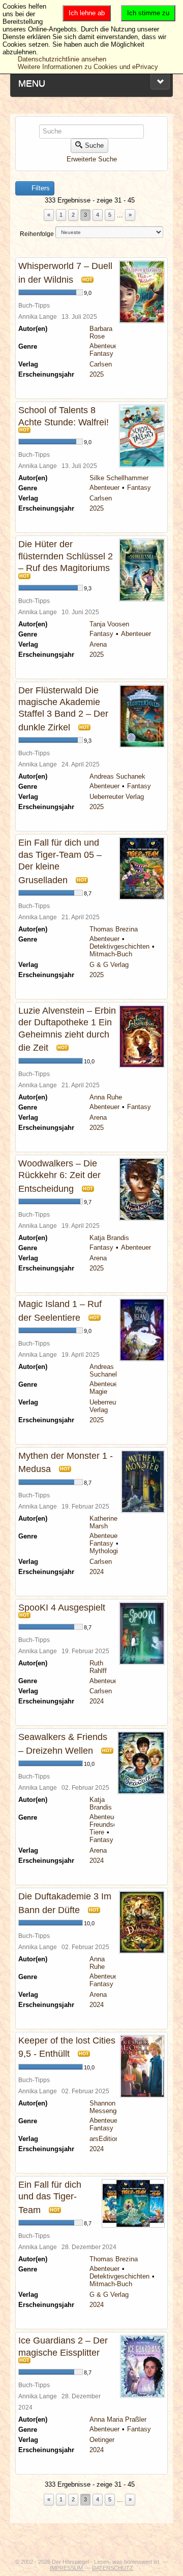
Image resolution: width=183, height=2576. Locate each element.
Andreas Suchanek (117, 776)
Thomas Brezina (114, 929)
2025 (97, 374)
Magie (98, 1392)
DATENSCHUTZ (113, 2568)
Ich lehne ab (87, 13)
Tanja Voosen (109, 624)
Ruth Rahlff (98, 1667)
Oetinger (102, 2440)
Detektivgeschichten (119, 946)
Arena (98, 644)
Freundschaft (109, 1825)
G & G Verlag (109, 965)
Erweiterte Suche (92, 159)
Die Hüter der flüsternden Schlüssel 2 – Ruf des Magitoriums (66, 556)
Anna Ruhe (106, 1097)
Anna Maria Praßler (118, 2419)
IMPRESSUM (67, 2568)
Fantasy (101, 354)
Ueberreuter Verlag (117, 797)
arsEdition (104, 2139)
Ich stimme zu (148, 13)
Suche (94, 145)
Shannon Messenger (106, 2107)
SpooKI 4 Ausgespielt (62, 1608)
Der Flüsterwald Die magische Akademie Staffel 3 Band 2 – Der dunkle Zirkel (63, 709)
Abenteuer (104, 346)
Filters (40, 188)
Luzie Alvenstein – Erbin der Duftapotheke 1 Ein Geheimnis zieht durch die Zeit (67, 1029)
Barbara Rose (101, 332)
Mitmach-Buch (111, 954)
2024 (97, 1572)
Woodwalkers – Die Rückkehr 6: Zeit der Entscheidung (59, 1176)
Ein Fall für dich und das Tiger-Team (50, 2197)
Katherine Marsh (103, 1522)
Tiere (97, 1832)
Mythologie (105, 1551)
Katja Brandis (109, 1238)
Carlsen (101, 364)
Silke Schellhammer (119, 478)
